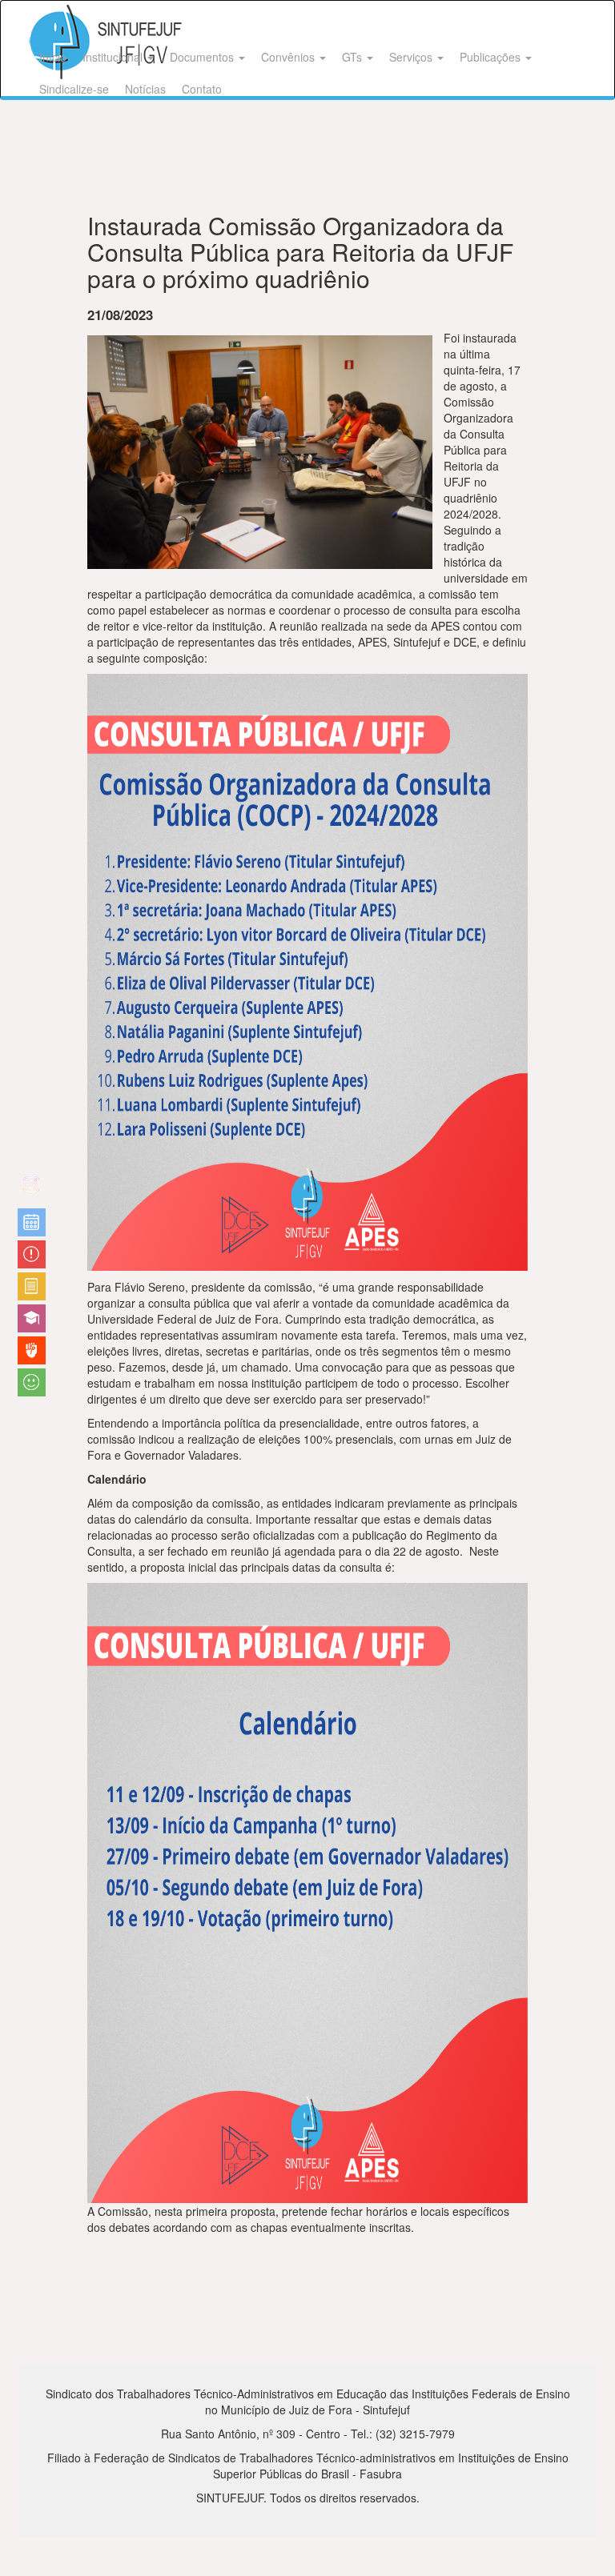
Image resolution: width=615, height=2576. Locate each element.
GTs (354, 57)
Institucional (114, 57)
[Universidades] (32, 1318)
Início (53, 57)
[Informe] (32, 1286)
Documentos (203, 57)
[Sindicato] (32, 1350)
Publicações (492, 57)
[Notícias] (32, 1222)
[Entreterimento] (32, 1190)
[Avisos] (32, 1254)
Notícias (145, 89)
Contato (202, 89)
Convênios (289, 57)
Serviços (412, 57)
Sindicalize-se (74, 89)
